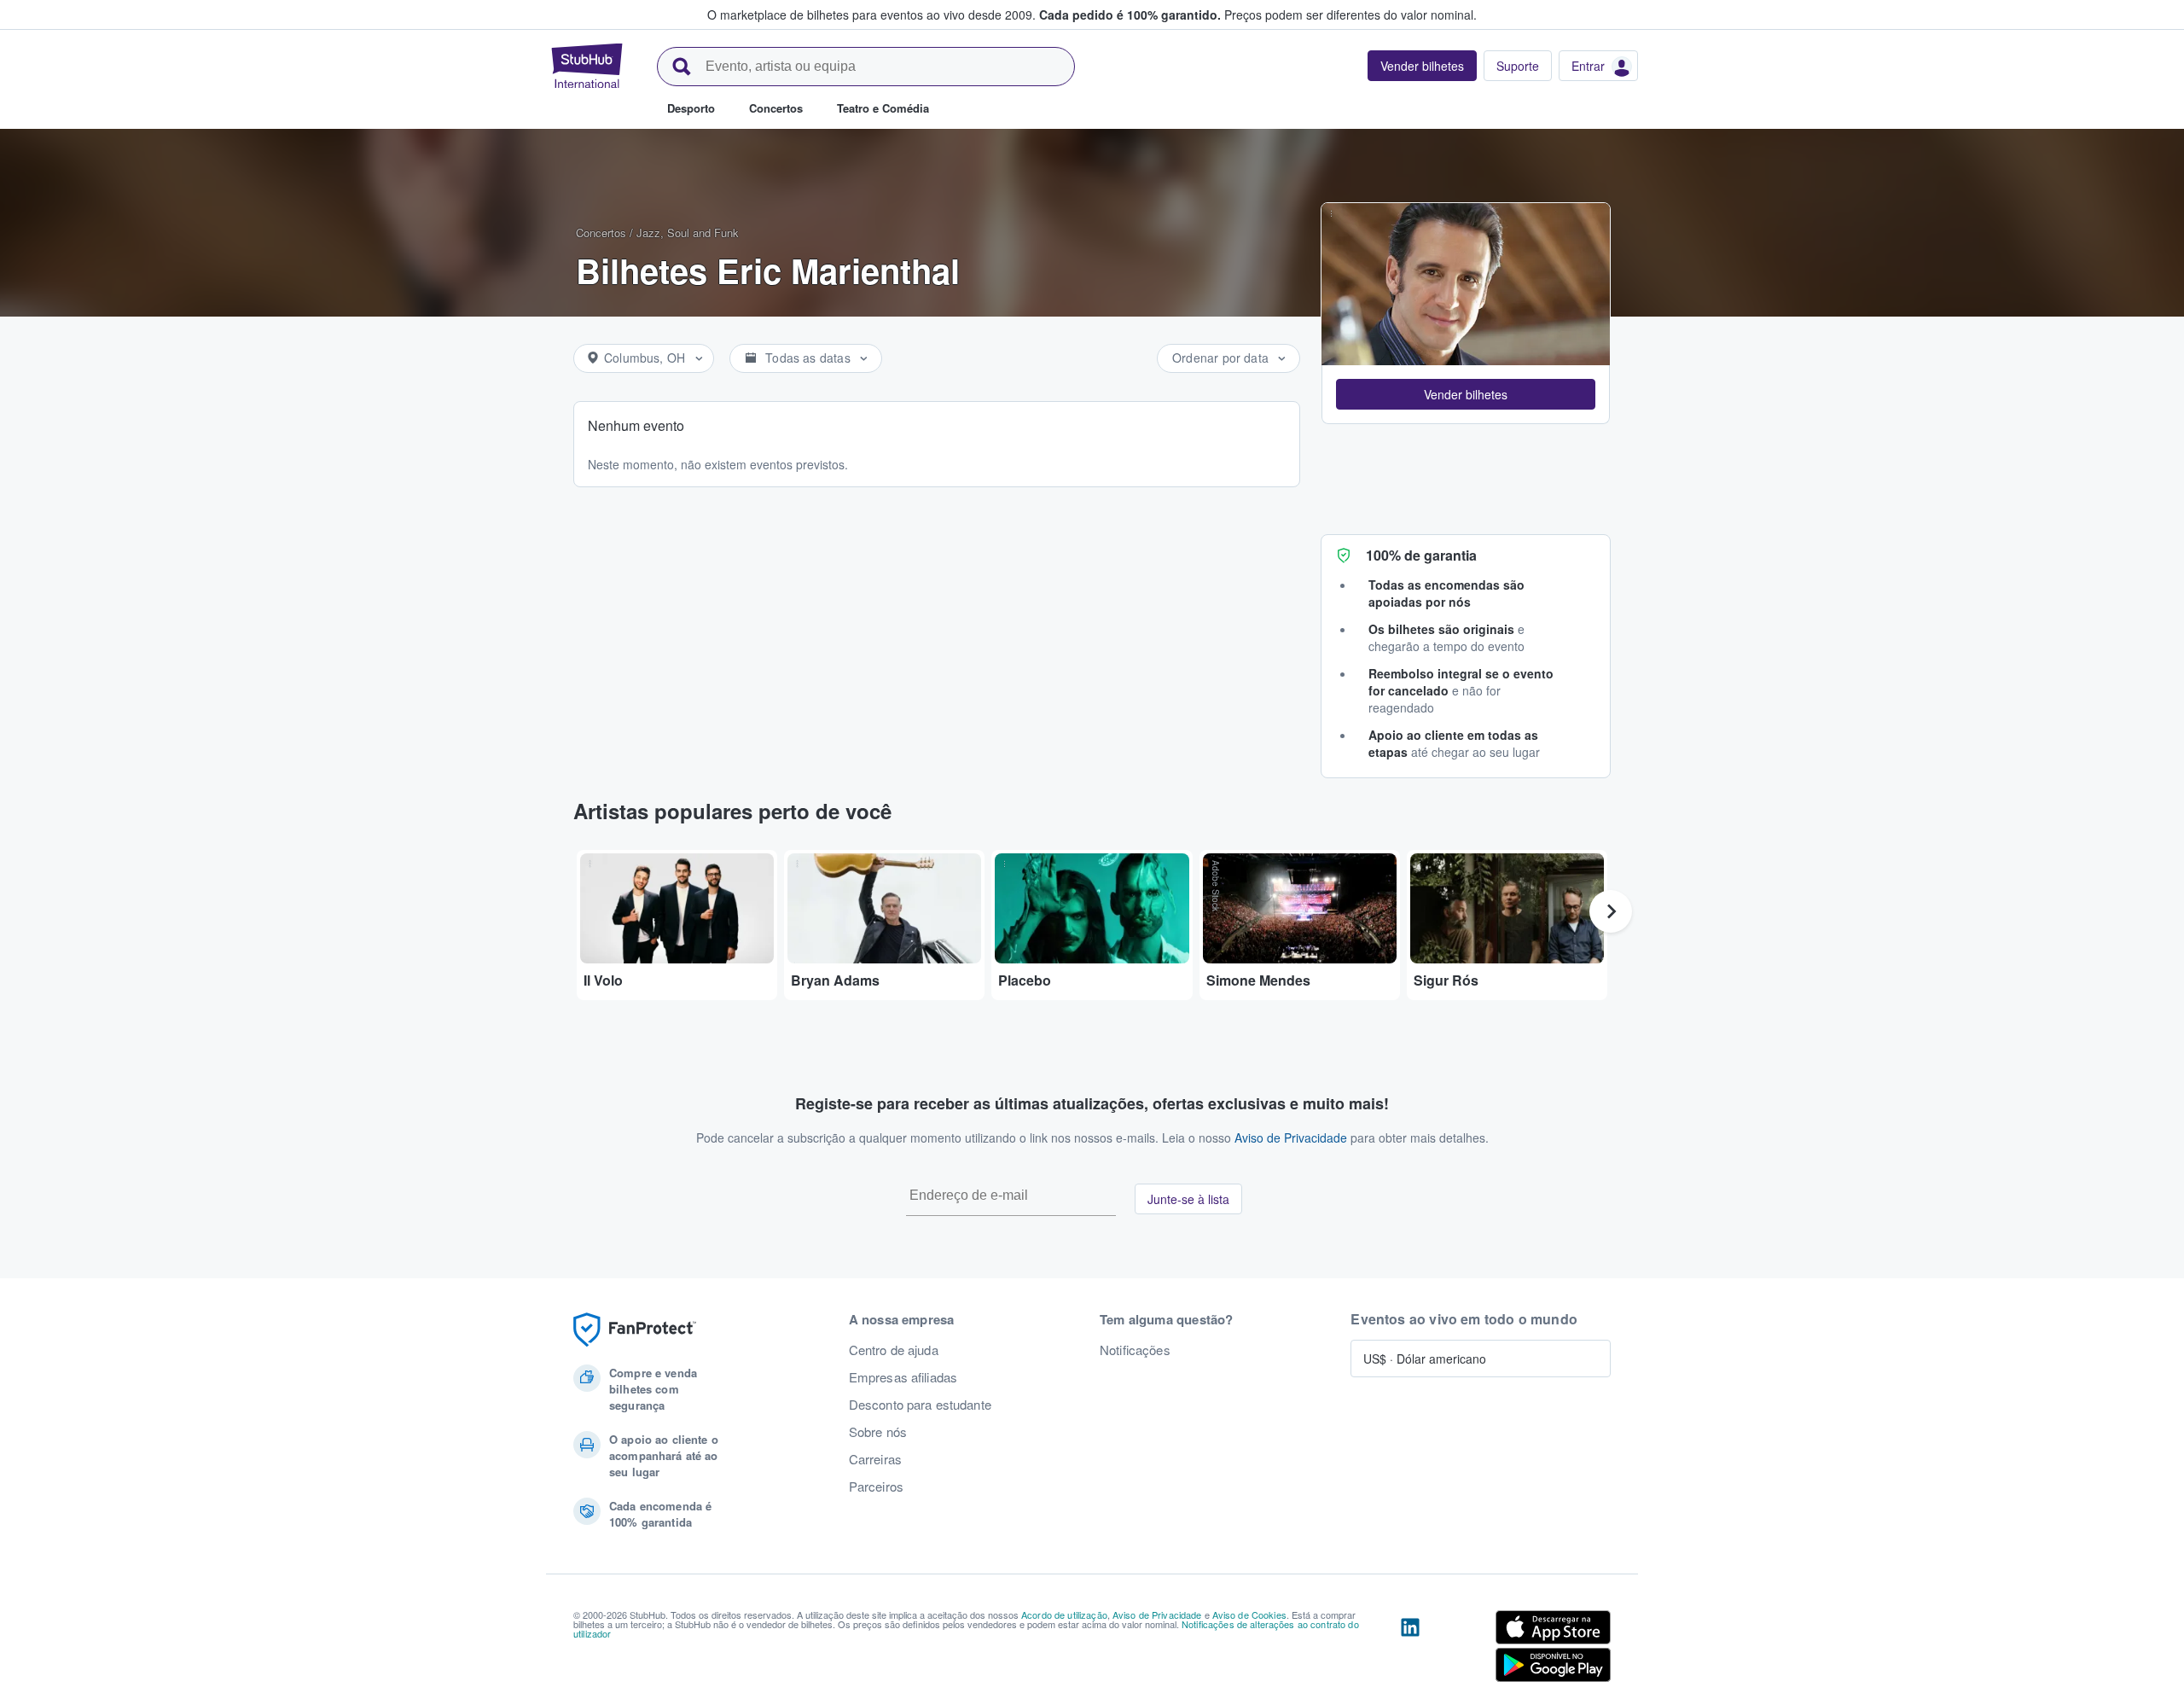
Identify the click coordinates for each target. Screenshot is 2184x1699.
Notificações (1135, 1350)
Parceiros (876, 1487)
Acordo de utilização (1064, 1615)
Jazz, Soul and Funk (688, 233)
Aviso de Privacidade (1291, 1138)
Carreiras (875, 1459)
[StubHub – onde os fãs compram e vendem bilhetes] (587, 66)
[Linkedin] (1410, 1650)
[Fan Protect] (635, 1330)
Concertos (601, 233)
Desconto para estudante (920, 1405)
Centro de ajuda (894, 1350)
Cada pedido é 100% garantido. (1130, 15)
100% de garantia (1421, 555)
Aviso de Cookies (1249, 1615)
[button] (1466, 394)
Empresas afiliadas (903, 1377)
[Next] (1611, 911)
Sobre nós (878, 1432)
